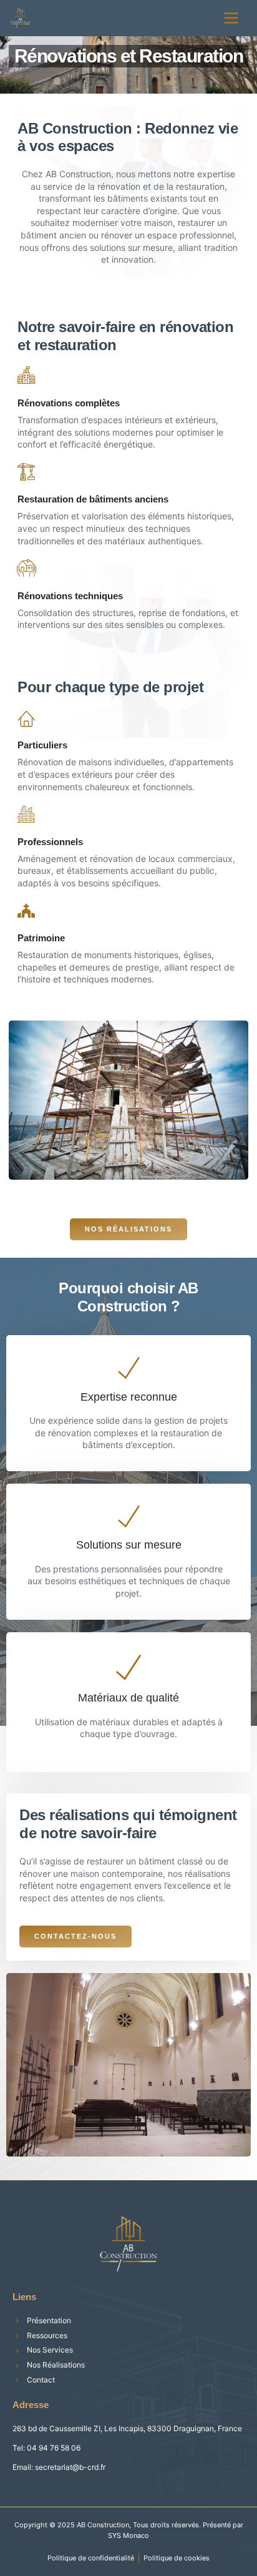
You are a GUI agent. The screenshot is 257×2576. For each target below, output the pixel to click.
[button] (231, 18)
